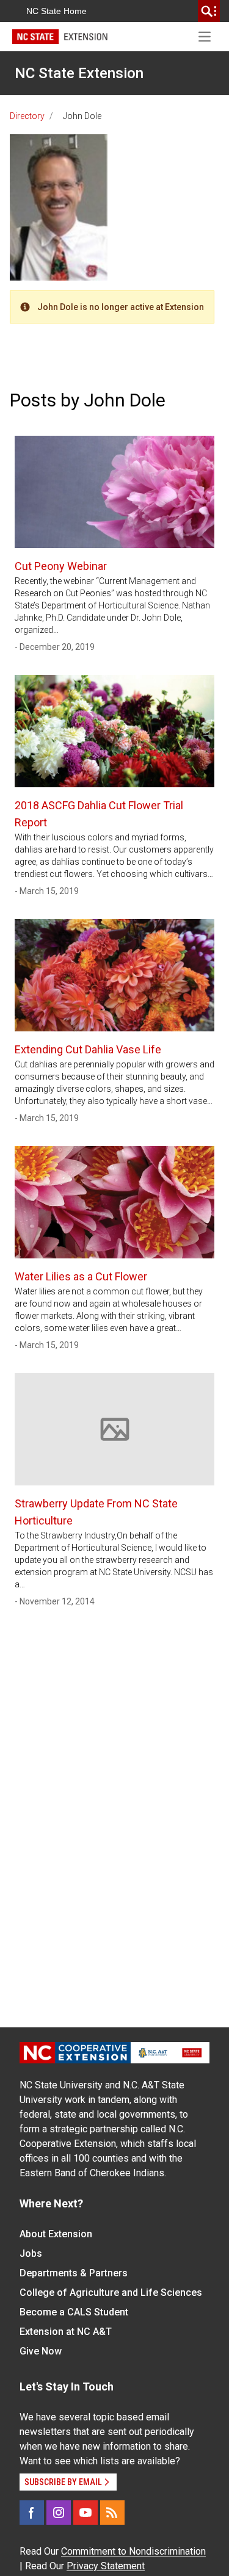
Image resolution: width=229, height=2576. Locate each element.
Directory (27, 116)
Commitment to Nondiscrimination (133, 2551)
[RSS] (112, 2513)
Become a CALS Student (74, 2312)
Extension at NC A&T (66, 2332)
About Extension (56, 2234)
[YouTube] (85, 2513)
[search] (209, 11)
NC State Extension (79, 73)
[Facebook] (32, 2513)
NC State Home (56, 11)
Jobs (31, 2253)
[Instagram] (59, 2513)
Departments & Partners (74, 2273)
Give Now (41, 2351)
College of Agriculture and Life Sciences (111, 2293)
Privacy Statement (106, 2566)
